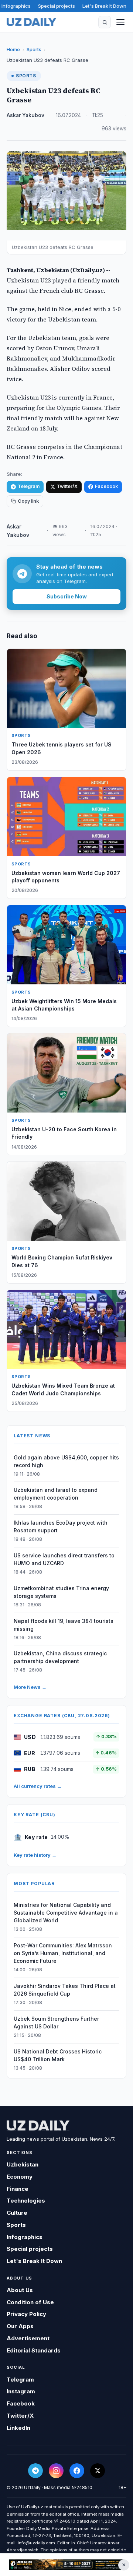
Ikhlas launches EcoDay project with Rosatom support (61, 1526)
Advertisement (28, 2338)
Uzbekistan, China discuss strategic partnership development (60, 1657)
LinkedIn (18, 2428)
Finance (18, 2189)
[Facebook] (77, 2471)
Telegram (29, 486)
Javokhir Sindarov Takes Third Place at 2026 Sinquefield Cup (65, 1990)
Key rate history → (35, 1855)
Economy (20, 2177)
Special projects (57, 6)
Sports (34, 49)
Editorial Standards (34, 2350)
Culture (17, 2213)
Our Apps (20, 2326)
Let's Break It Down (104, 6)
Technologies (26, 2201)
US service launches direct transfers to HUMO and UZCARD (64, 1559)
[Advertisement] (66, 2565)
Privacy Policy (26, 2314)
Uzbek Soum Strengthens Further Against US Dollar (56, 2023)
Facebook (106, 486)
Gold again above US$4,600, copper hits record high (66, 1461)
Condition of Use (30, 2302)
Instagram (21, 2391)
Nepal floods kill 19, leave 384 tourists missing (64, 1625)
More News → (30, 1687)
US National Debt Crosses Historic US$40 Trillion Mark (58, 2055)
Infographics (16, 6)
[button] (105, 22)
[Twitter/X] (98, 2471)
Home (13, 49)
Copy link (28, 501)
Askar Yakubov (25, 115)
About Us (20, 2290)
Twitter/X (67, 486)
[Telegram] (35, 2471)
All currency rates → (38, 1786)
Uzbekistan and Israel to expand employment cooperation (56, 1494)
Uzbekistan (23, 2164)
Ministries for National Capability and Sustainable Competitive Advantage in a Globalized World (66, 1913)
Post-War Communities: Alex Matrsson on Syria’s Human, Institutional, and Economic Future (63, 1953)
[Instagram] (56, 2471)
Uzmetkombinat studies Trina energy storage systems (61, 1592)
